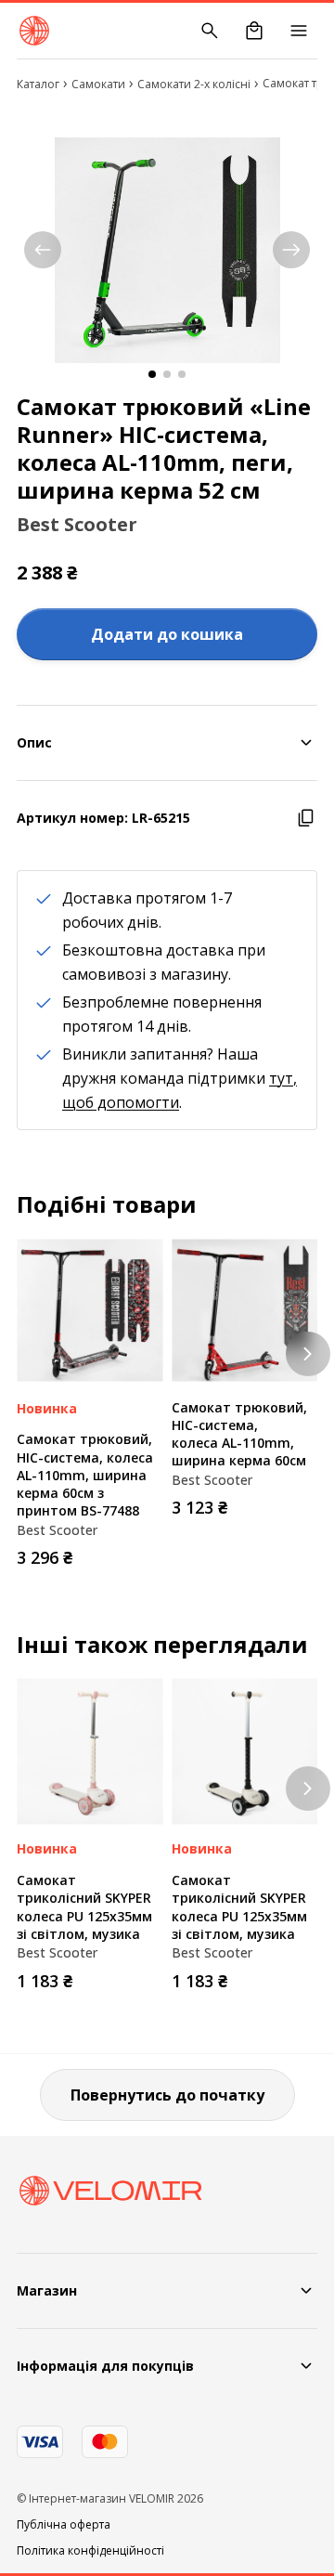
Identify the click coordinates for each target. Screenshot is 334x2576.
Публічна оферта (64, 2525)
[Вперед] (308, 1354)
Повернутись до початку (167, 2095)
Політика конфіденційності (90, 2551)
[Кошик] (254, 31)
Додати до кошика (167, 634)
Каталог (38, 84)
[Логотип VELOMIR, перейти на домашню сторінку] (34, 31)
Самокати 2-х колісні (194, 84)
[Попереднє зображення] (43, 250)
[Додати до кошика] (144, 1552)
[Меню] (299, 31)
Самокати (98, 84)
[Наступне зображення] (291, 250)
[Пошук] (210, 31)
